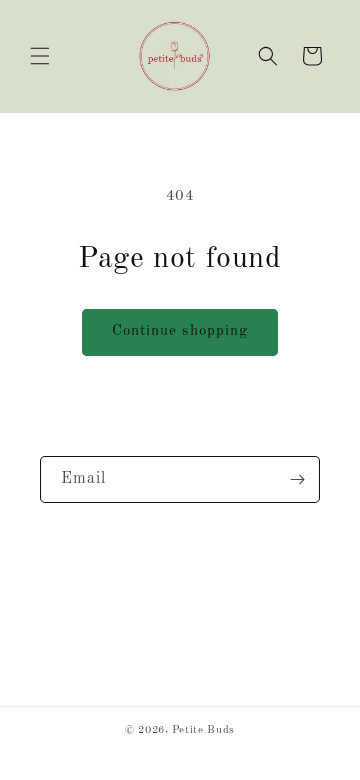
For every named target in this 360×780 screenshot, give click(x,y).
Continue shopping (180, 331)
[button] (40, 56)
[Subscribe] (297, 479)
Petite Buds (203, 730)
